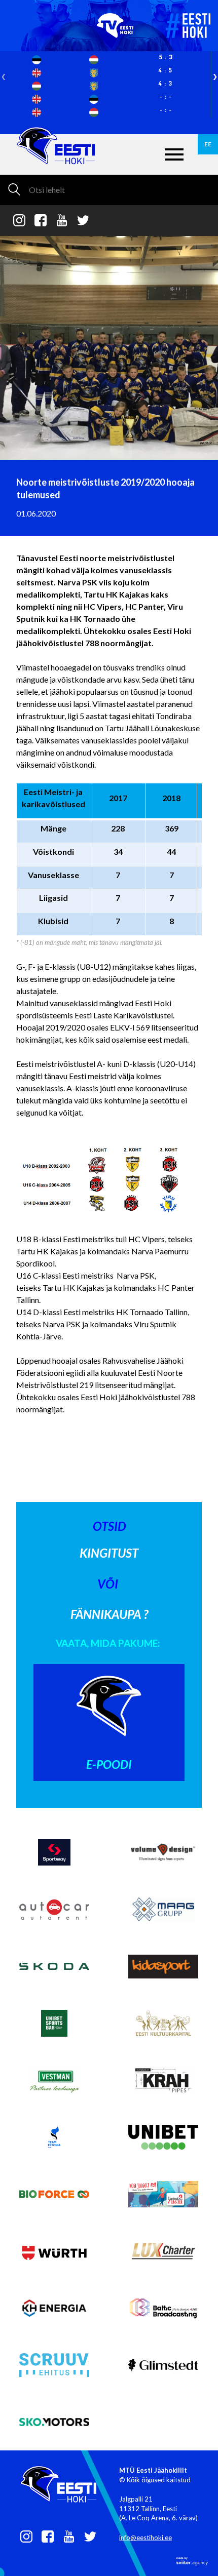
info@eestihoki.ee (146, 2538)
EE (208, 144)
